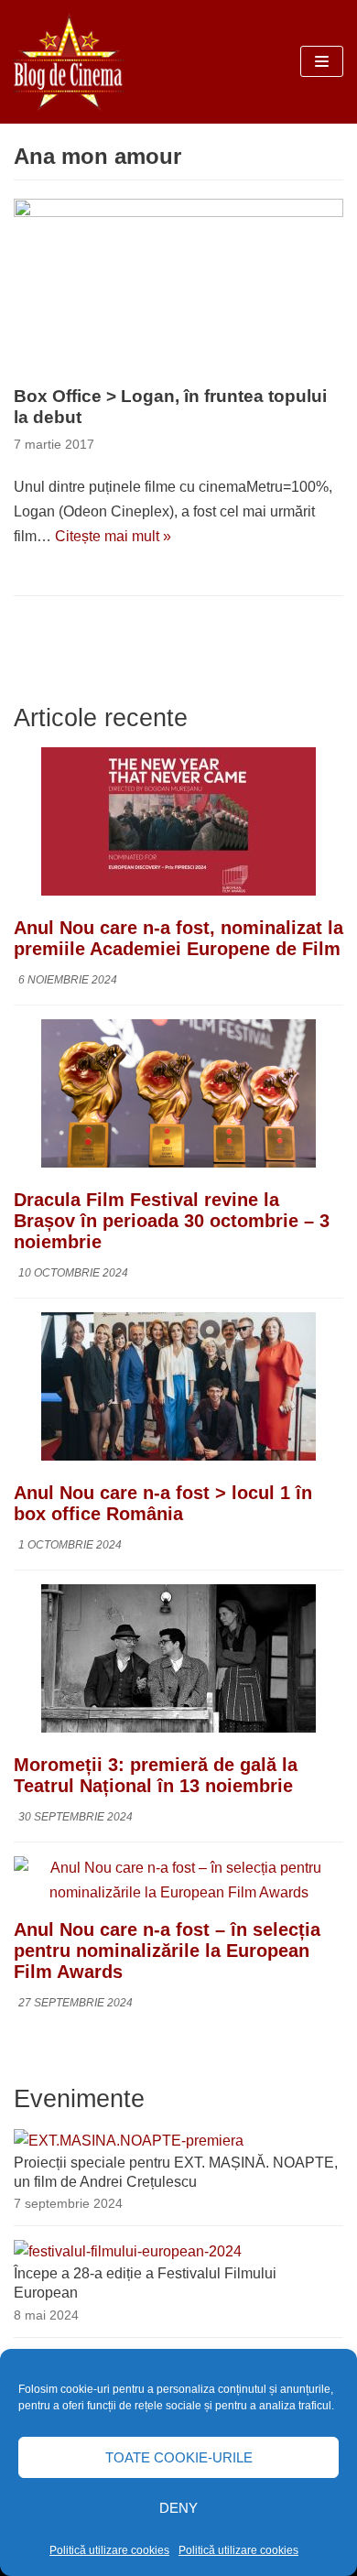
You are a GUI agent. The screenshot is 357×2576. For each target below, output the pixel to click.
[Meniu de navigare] (322, 61)
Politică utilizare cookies (109, 2550)
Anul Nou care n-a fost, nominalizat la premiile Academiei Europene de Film (178, 938)
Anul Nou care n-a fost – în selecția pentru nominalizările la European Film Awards (167, 1951)
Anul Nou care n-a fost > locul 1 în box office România (163, 1503)
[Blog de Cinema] (69, 62)
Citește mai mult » (113, 536)
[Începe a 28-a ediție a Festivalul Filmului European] (128, 2251)
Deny (178, 2508)
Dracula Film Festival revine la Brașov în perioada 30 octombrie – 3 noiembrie (172, 1221)
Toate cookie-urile (179, 2457)
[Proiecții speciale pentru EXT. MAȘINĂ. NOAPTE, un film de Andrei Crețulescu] (129, 2141)
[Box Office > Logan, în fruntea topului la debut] (178, 288)
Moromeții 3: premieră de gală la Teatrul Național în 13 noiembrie (156, 1775)
